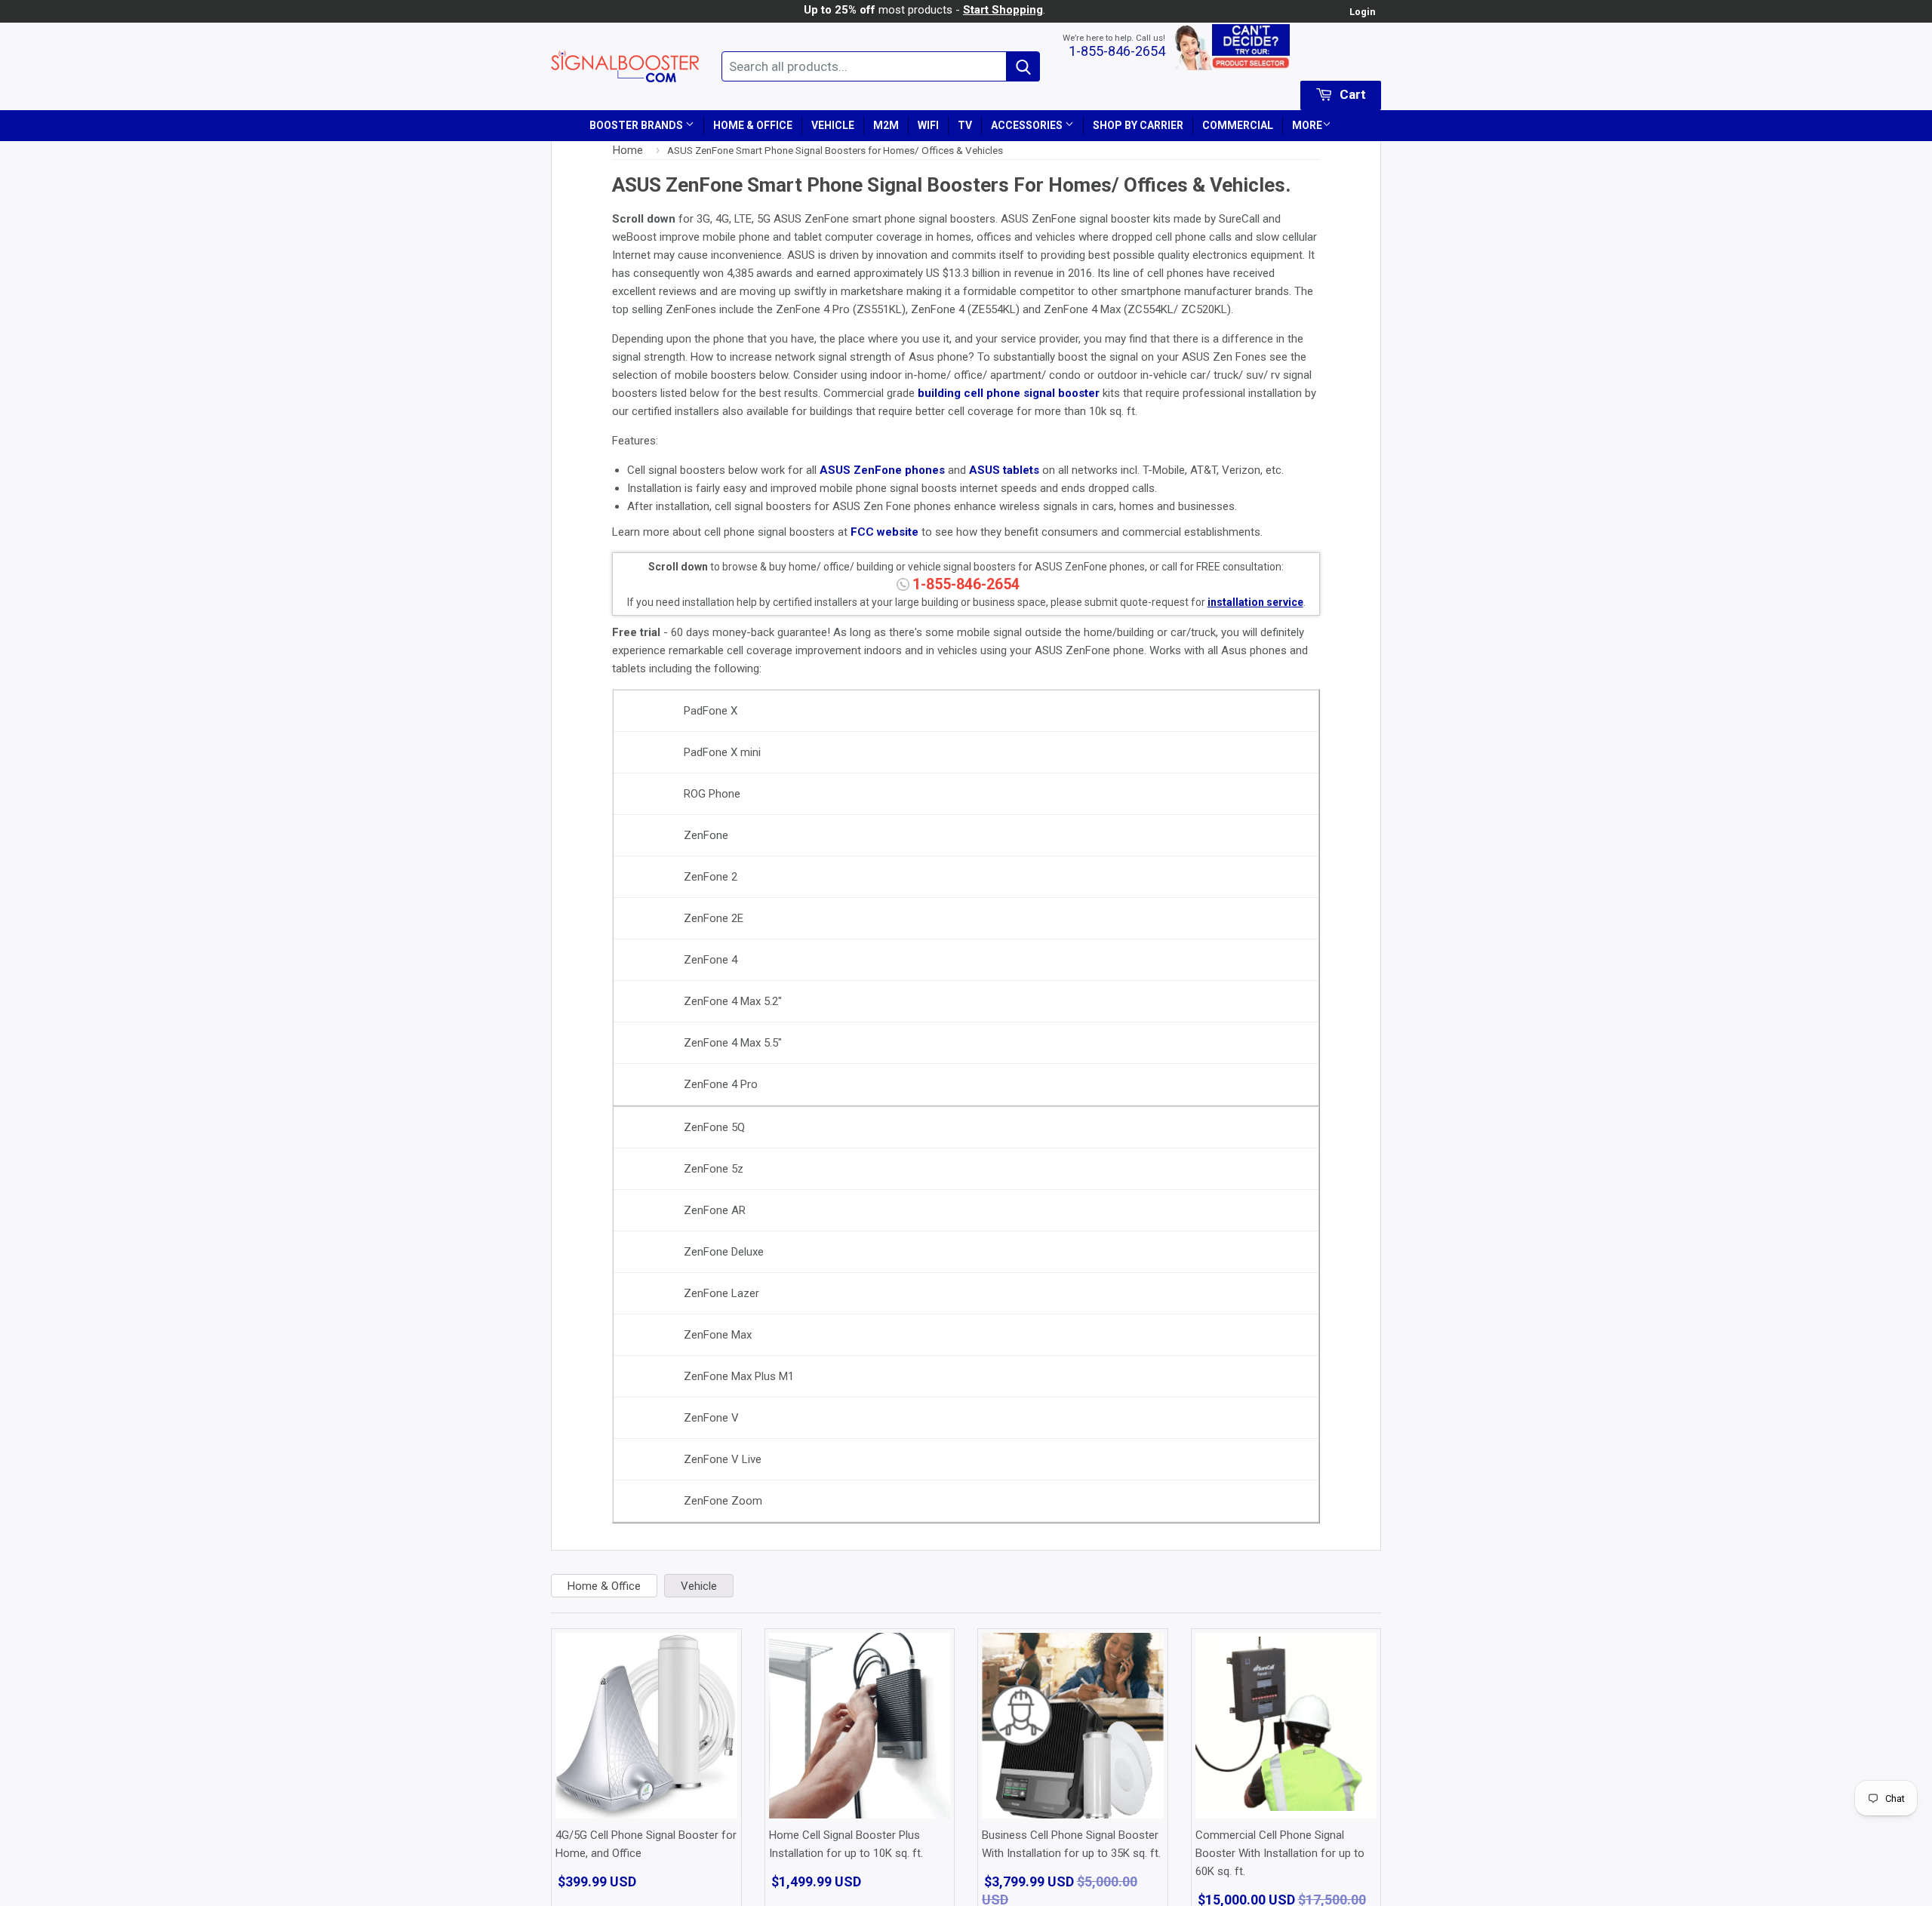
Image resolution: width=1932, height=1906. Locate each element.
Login (1362, 12)
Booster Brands (637, 125)
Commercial (1238, 125)
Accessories (1028, 125)
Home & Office (753, 125)
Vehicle (833, 125)
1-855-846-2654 (1117, 51)
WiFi (928, 125)
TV (965, 125)
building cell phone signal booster (1009, 393)
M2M (886, 125)
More (1307, 125)
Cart (1351, 94)
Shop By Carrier (1138, 125)
